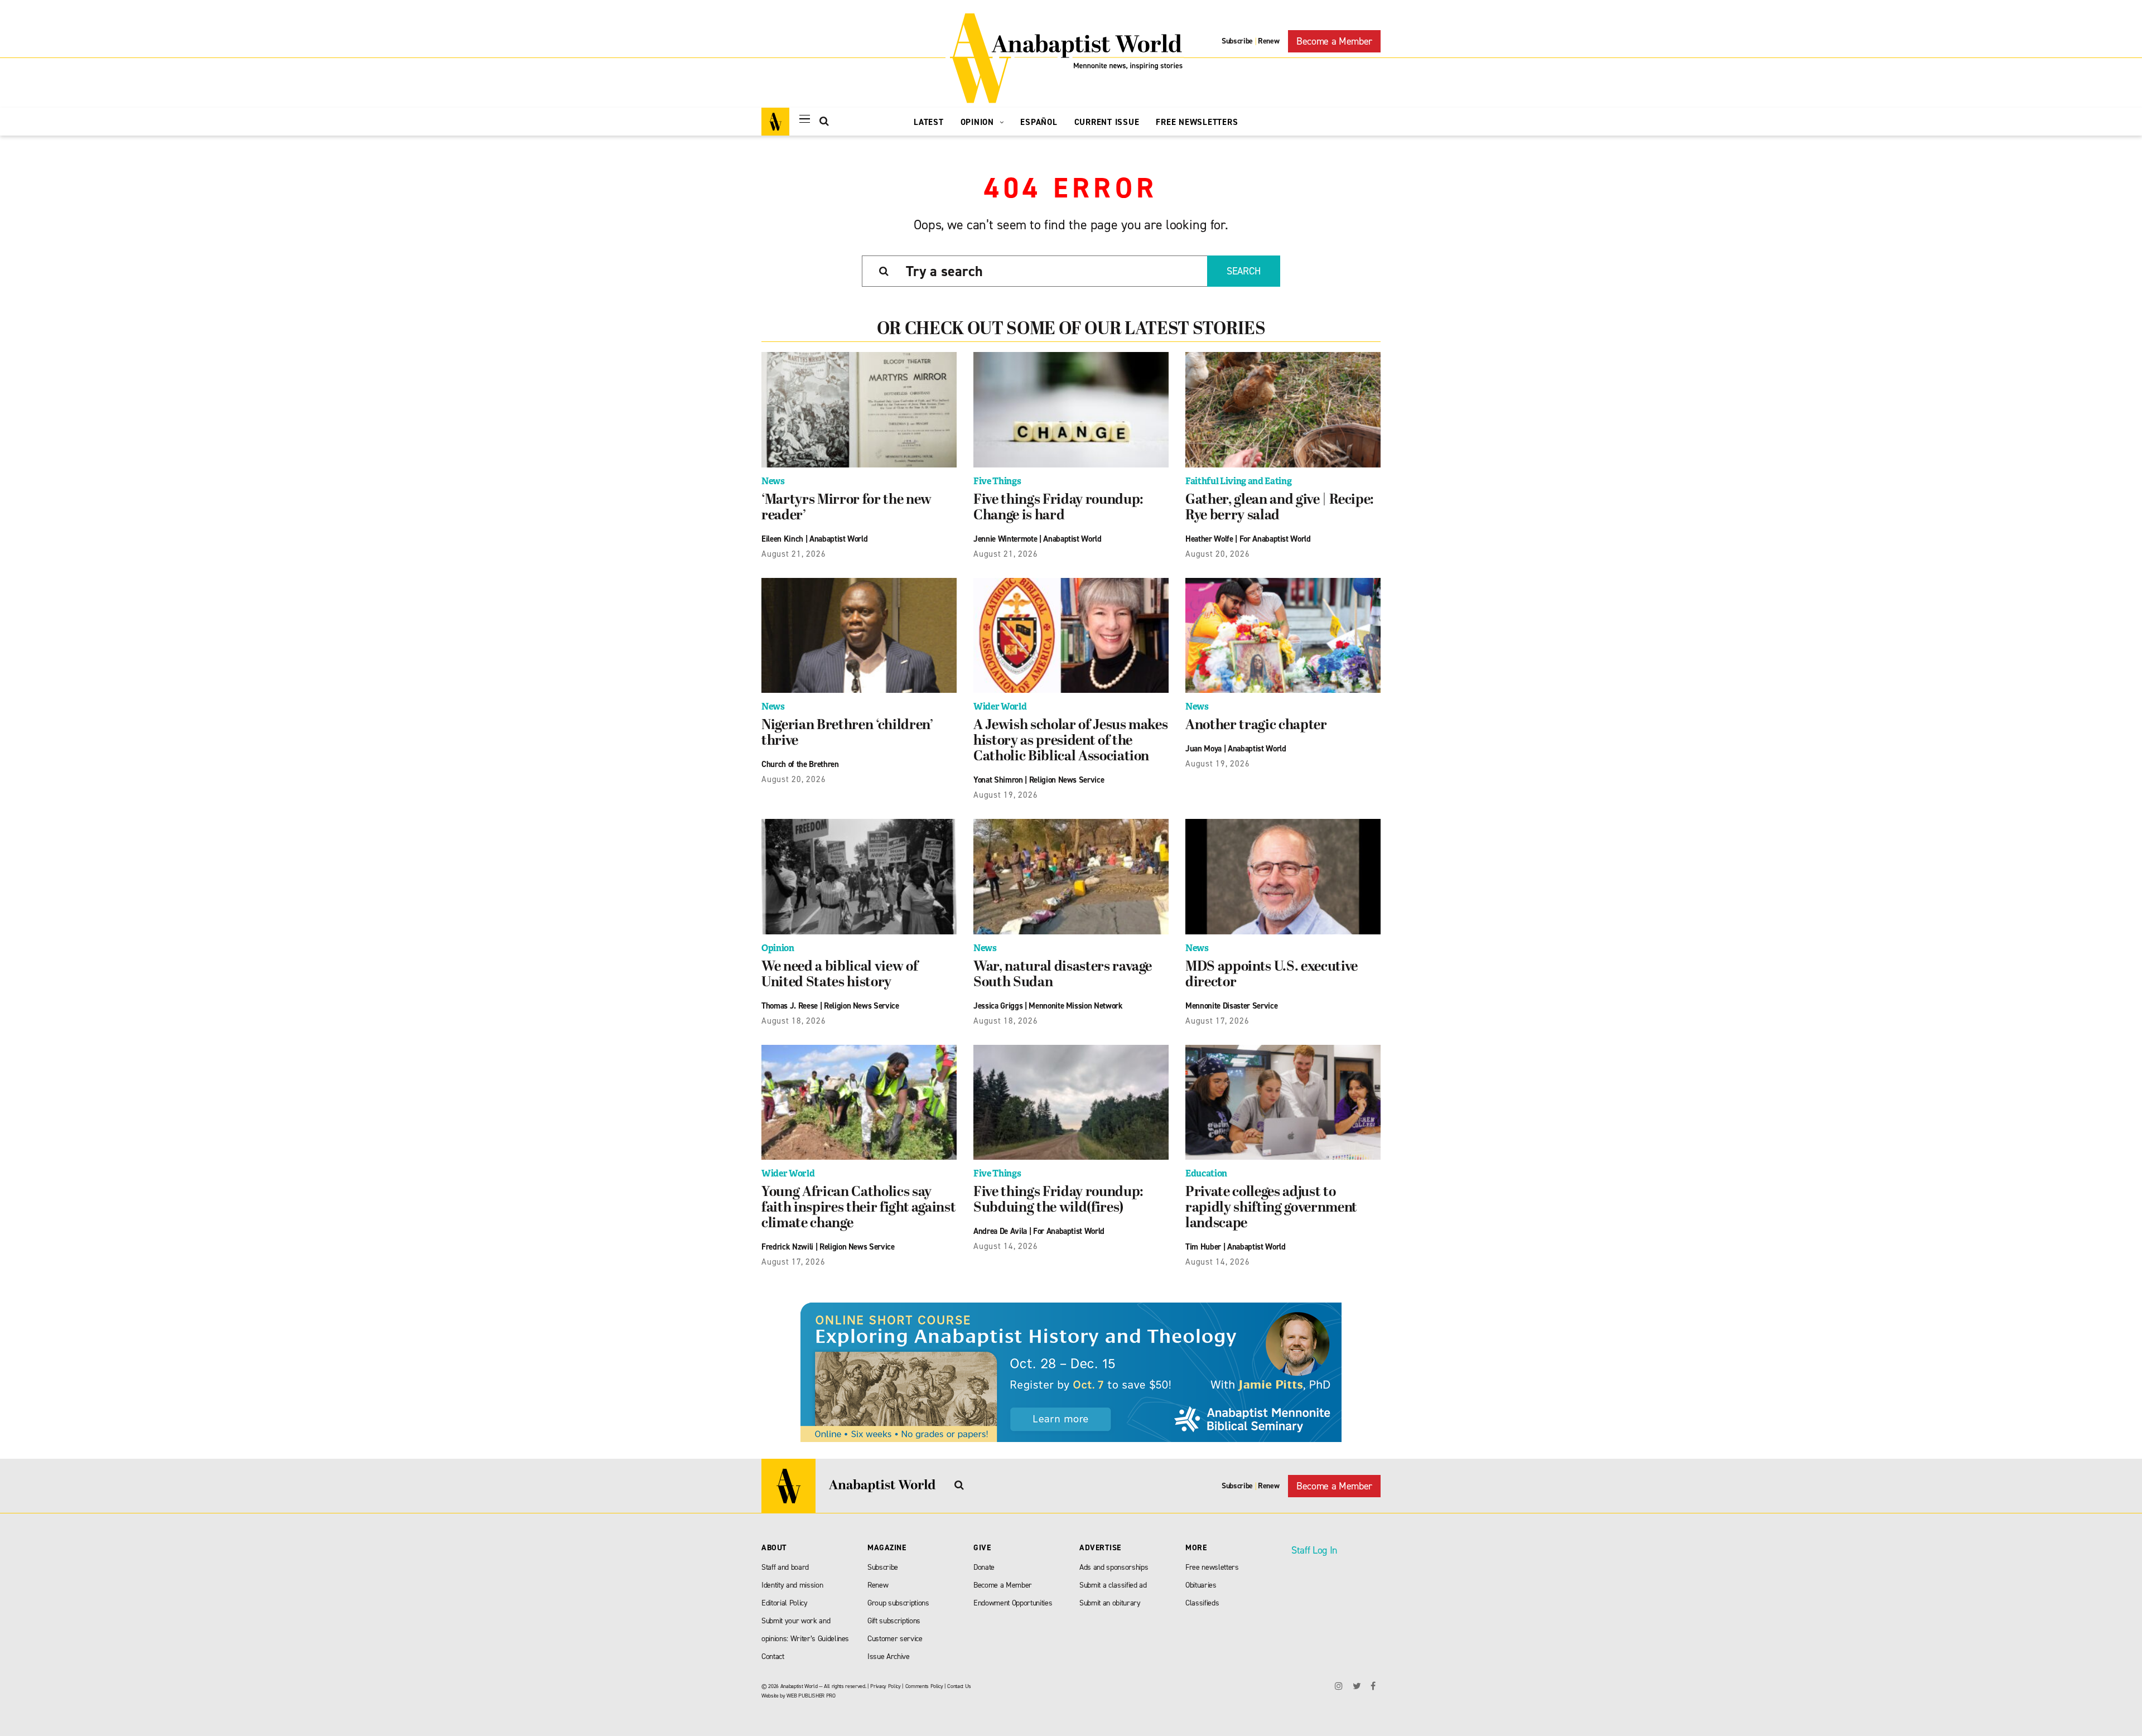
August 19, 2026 (1005, 795)
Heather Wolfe (1209, 539)
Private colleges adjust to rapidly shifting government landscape (1271, 1208)
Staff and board (785, 1567)
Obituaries (1201, 1585)
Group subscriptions (898, 1603)
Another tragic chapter (1256, 726)
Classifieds (1202, 1603)
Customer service (895, 1639)
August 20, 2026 (1217, 554)
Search (1244, 271)
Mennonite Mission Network (1076, 1006)
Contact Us (959, 1686)
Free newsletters (1212, 1567)
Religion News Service (1067, 780)
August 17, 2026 (1217, 1021)
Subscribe (1237, 41)
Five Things (997, 481)
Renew (1268, 41)
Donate (984, 1567)
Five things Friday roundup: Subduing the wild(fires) (1058, 1200)
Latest (929, 122)
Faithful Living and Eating (1238, 481)
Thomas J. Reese (790, 1006)
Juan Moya (1203, 749)
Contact (773, 1657)
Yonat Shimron (998, 780)
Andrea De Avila (1000, 1231)
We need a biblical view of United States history (840, 975)
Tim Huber (1203, 1247)
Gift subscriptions (894, 1621)
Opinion (979, 122)
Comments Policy (924, 1686)
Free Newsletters (1197, 122)
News (773, 481)
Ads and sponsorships (1114, 1567)
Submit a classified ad (1113, 1585)
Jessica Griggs (998, 1006)
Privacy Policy (885, 1686)
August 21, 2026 (793, 554)
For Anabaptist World (1275, 539)
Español (1039, 122)
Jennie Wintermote (1005, 539)
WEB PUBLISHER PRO (811, 1696)
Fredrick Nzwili (787, 1247)
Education (1206, 1173)
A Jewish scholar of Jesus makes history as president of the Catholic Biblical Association (1070, 741)
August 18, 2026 (793, 1021)
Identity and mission (792, 1585)
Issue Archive (889, 1657)
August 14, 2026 (1005, 1246)
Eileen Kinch (782, 539)
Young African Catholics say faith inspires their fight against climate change (858, 1208)
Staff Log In (1314, 1550)
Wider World (1000, 707)
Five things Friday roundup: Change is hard (1058, 508)
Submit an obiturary (1110, 1603)
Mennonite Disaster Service (1231, 1006)
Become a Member (1334, 41)
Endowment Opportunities (1013, 1603)
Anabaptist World (839, 539)
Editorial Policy (785, 1603)
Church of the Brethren (800, 764)
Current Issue (1107, 122)
